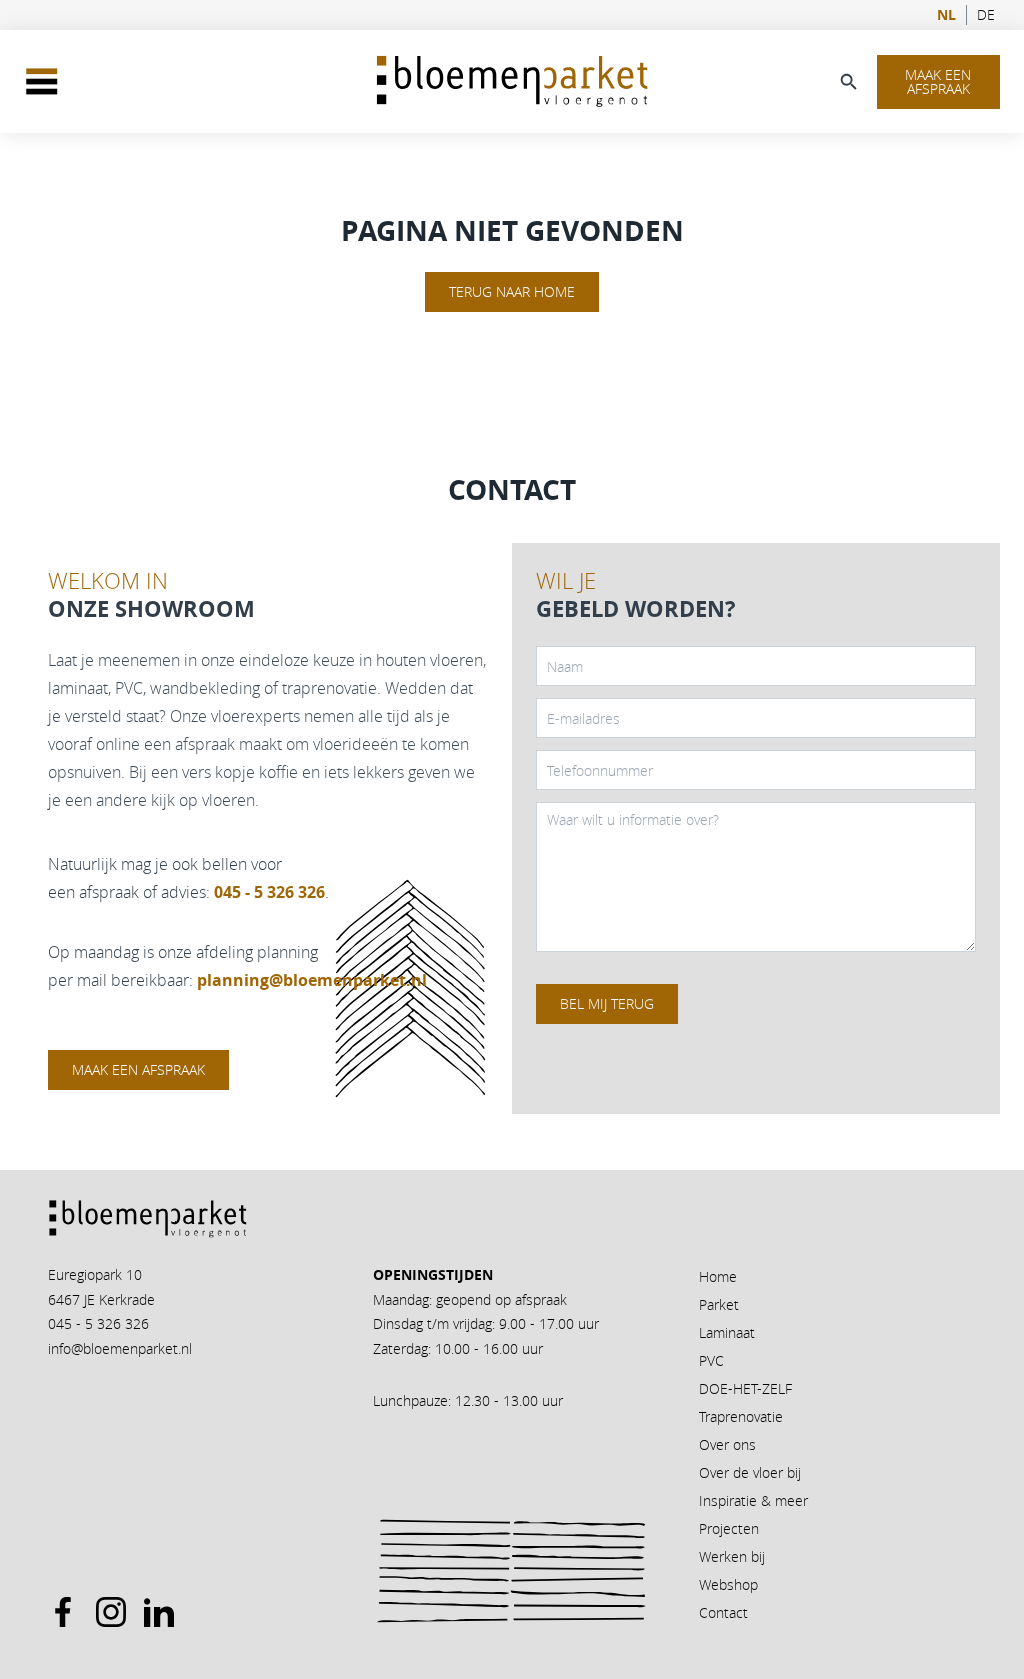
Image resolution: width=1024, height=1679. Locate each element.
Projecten (729, 1528)
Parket (719, 1304)
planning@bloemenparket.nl (312, 980)
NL (946, 15)
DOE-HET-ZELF (745, 1388)
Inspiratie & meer (753, 1500)
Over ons (727, 1444)
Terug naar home (512, 291)
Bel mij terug (607, 1003)
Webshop (728, 1584)
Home (718, 1276)
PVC (711, 1360)
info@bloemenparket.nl (120, 1348)
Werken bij (732, 1556)
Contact (723, 1612)
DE (986, 15)
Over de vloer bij (750, 1472)
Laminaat (727, 1332)
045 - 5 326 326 (98, 1323)
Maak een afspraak (938, 81)
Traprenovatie (741, 1416)
